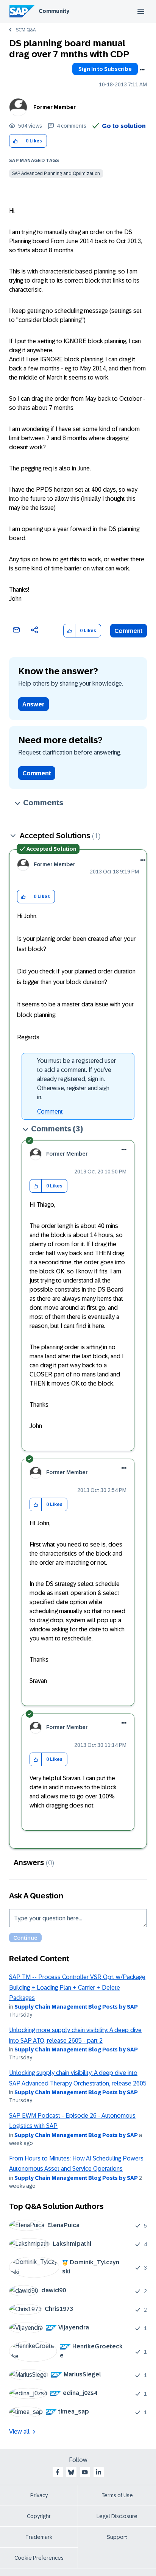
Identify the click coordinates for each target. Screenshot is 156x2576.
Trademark (39, 2537)
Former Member (55, 107)
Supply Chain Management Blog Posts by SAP (76, 2007)
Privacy (39, 2495)
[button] (15, 141)
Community (54, 11)
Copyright (39, 2516)
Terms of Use (117, 2495)
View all (19, 2432)
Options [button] (142, 70)
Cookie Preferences (39, 2558)
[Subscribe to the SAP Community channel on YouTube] (85, 2472)
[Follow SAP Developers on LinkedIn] (98, 2472)
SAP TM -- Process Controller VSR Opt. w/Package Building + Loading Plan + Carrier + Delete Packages (77, 1987)
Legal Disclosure (117, 2516)
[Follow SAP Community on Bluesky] (71, 2472)
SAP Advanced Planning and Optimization (56, 173)
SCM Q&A (26, 30)
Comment (129, 631)
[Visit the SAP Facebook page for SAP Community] (58, 2472)
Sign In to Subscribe (105, 69)
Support (117, 2537)
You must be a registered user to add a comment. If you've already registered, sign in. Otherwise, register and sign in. (76, 1079)
